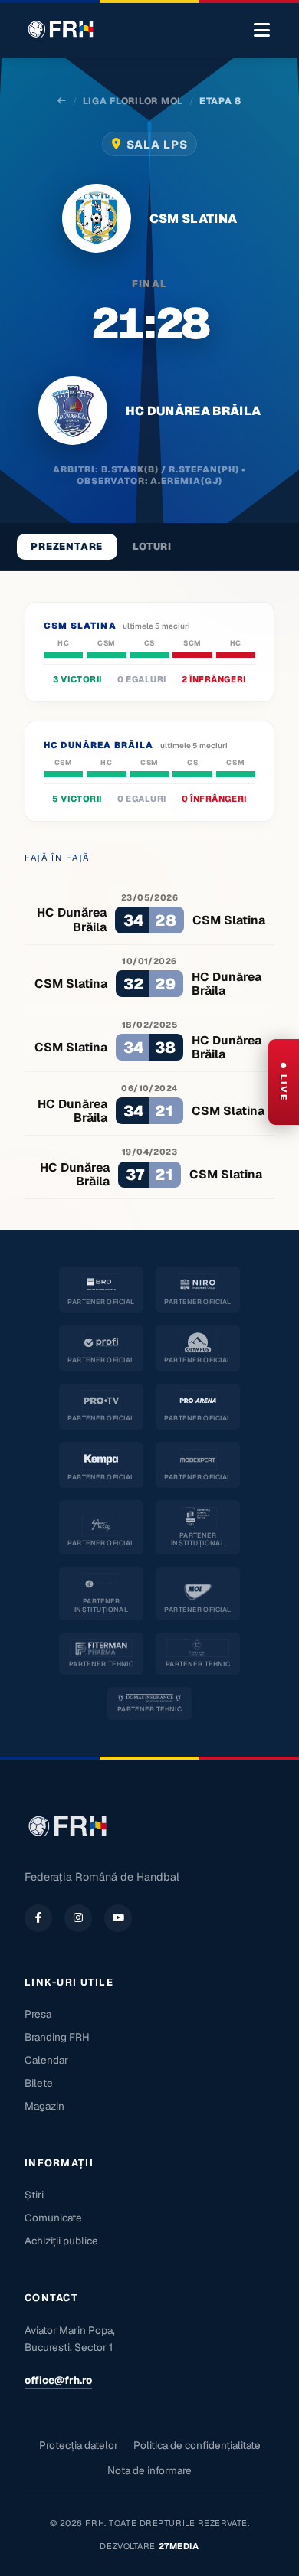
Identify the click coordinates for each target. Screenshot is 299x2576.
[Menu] (262, 31)
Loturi (152, 546)
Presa (38, 2014)
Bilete (39, 2083)
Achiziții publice (61, 2241)
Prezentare (67, 546)
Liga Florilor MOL (133, 101)
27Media (179, 2546)
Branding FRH (57, 2037)
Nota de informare (149, 2470)
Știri (34, 2195)
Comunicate (53, 2218)
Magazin (44, 2106)
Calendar (46, 2060)
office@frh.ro (58, 2380)
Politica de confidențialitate (197, 2445)
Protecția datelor (79, 2445)
